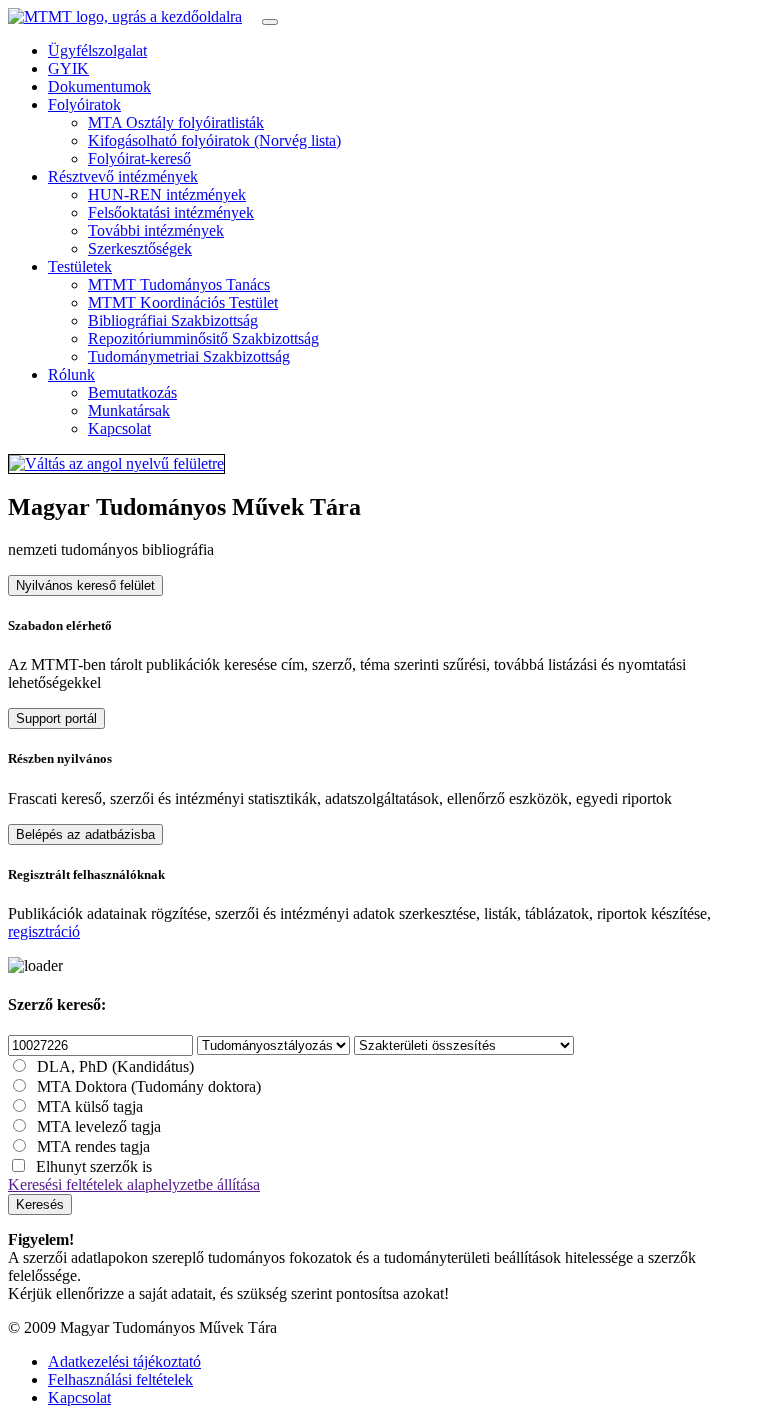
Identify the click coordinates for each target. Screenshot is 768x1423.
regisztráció (44, 931)
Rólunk (71, 374)
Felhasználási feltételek (120, 1379)
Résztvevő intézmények (123, 176)
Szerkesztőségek (140, 248)
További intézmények (156, 230)
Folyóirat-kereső (139, 158)
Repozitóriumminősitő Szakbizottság (203, 338)
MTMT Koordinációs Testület (183, 302)
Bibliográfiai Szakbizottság (173, 320)
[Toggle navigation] (270, 22)
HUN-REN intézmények (167, 194)
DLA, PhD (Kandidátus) (115, 1066)
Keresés (40, 1204)
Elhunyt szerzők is (94, 1166)
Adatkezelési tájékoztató (124, 1361)
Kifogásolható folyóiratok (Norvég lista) (214, 140)
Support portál (56, 718)
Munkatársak (129, 410)
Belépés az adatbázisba (85, 834)
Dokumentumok (99, 86)
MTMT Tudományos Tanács (179, 284)
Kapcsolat (119, 428)
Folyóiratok (84, 104)
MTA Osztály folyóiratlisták (176, 122)
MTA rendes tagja (93, 1146)
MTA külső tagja (90, 1106)
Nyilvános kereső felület (85, 585)
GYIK (68, 68)
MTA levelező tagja (99, 1126)
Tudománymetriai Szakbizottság (189, 356)
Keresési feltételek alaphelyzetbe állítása (134, 1184)
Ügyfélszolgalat (97, 50)
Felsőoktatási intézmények (171, 212)
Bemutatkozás (132, 392)
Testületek (80, 266)
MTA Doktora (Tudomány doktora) (149, 1086)
